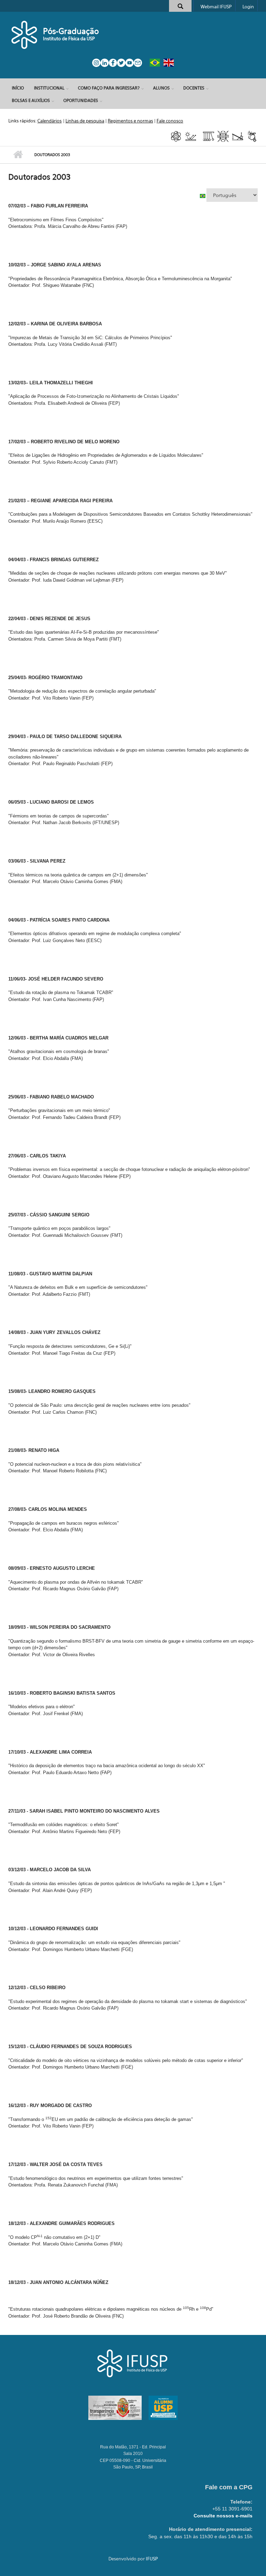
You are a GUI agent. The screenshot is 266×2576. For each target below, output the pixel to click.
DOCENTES (194, 88)
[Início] (25, 35)
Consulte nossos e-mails (223, 2516)
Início (18, 88)
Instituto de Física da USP (69, 38)
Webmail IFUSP (216, 7)
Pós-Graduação (71, 31)
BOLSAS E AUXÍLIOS (31, 100)
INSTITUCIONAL (49, 88)
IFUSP (152, 2559)
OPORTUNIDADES (81, 100)
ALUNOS (161, 88)
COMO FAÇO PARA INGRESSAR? (109, 88)
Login (248, 7)
